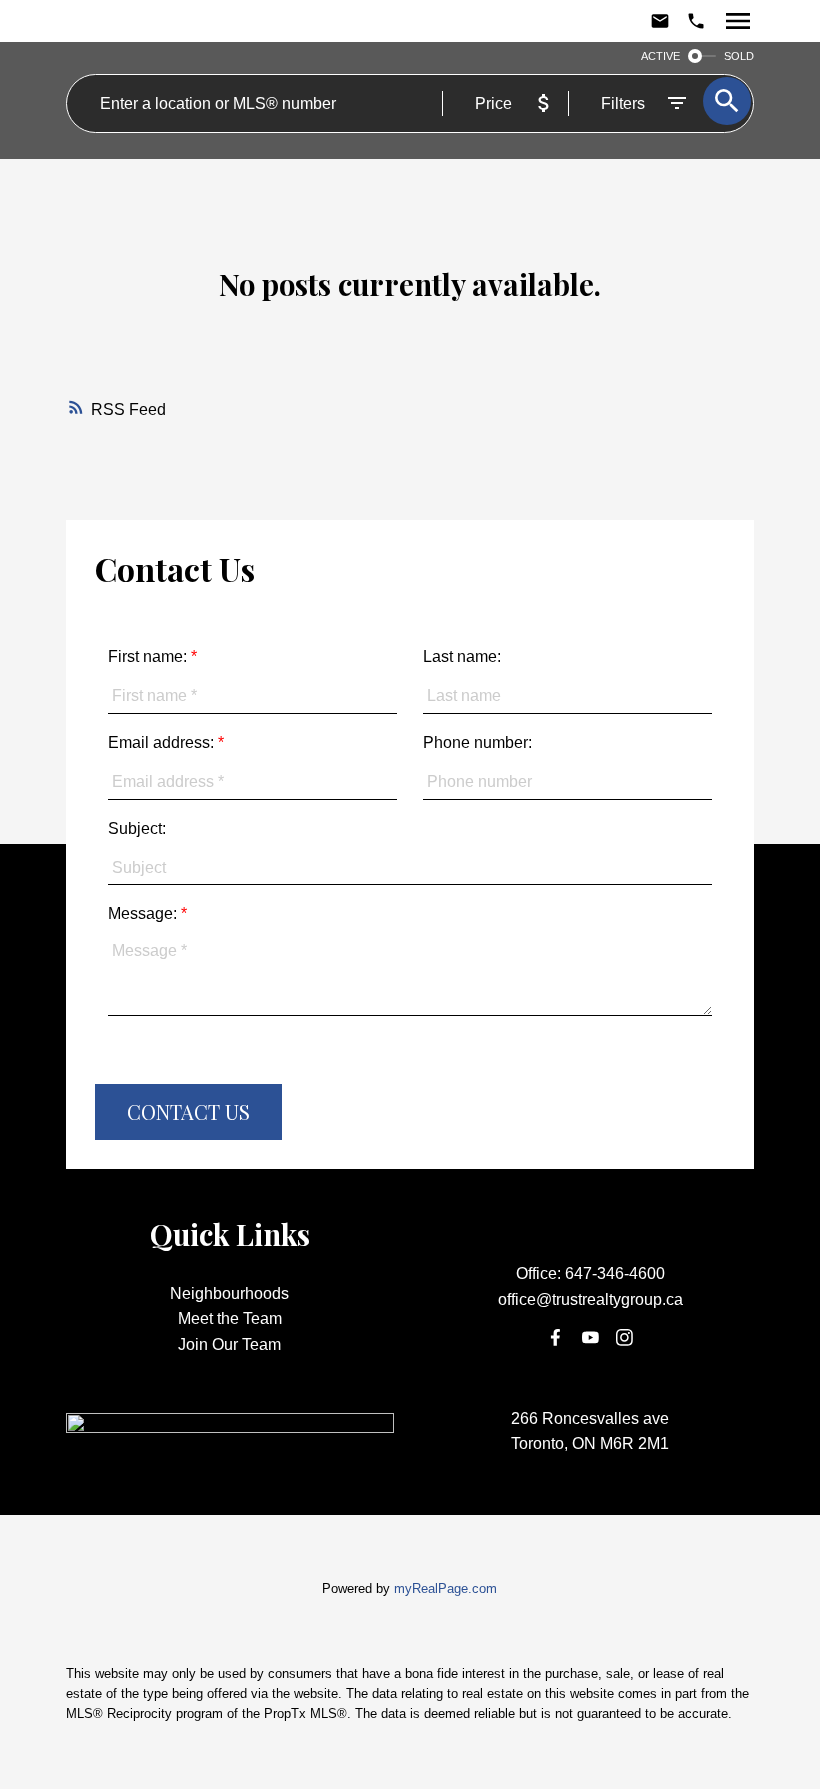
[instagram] (625, 1338)
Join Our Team (229, 1344)
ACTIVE (660, 56)
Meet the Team (230, 1318)
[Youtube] (590, 1338)
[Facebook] (556, 1338)
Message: (144, 913)
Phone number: (477, 742)
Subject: (137, 828)
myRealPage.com (445, 1588)
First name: (149, 656)
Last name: (462, 656)
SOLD (739, 56)
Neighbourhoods (229, 1293)
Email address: (163, 742)
